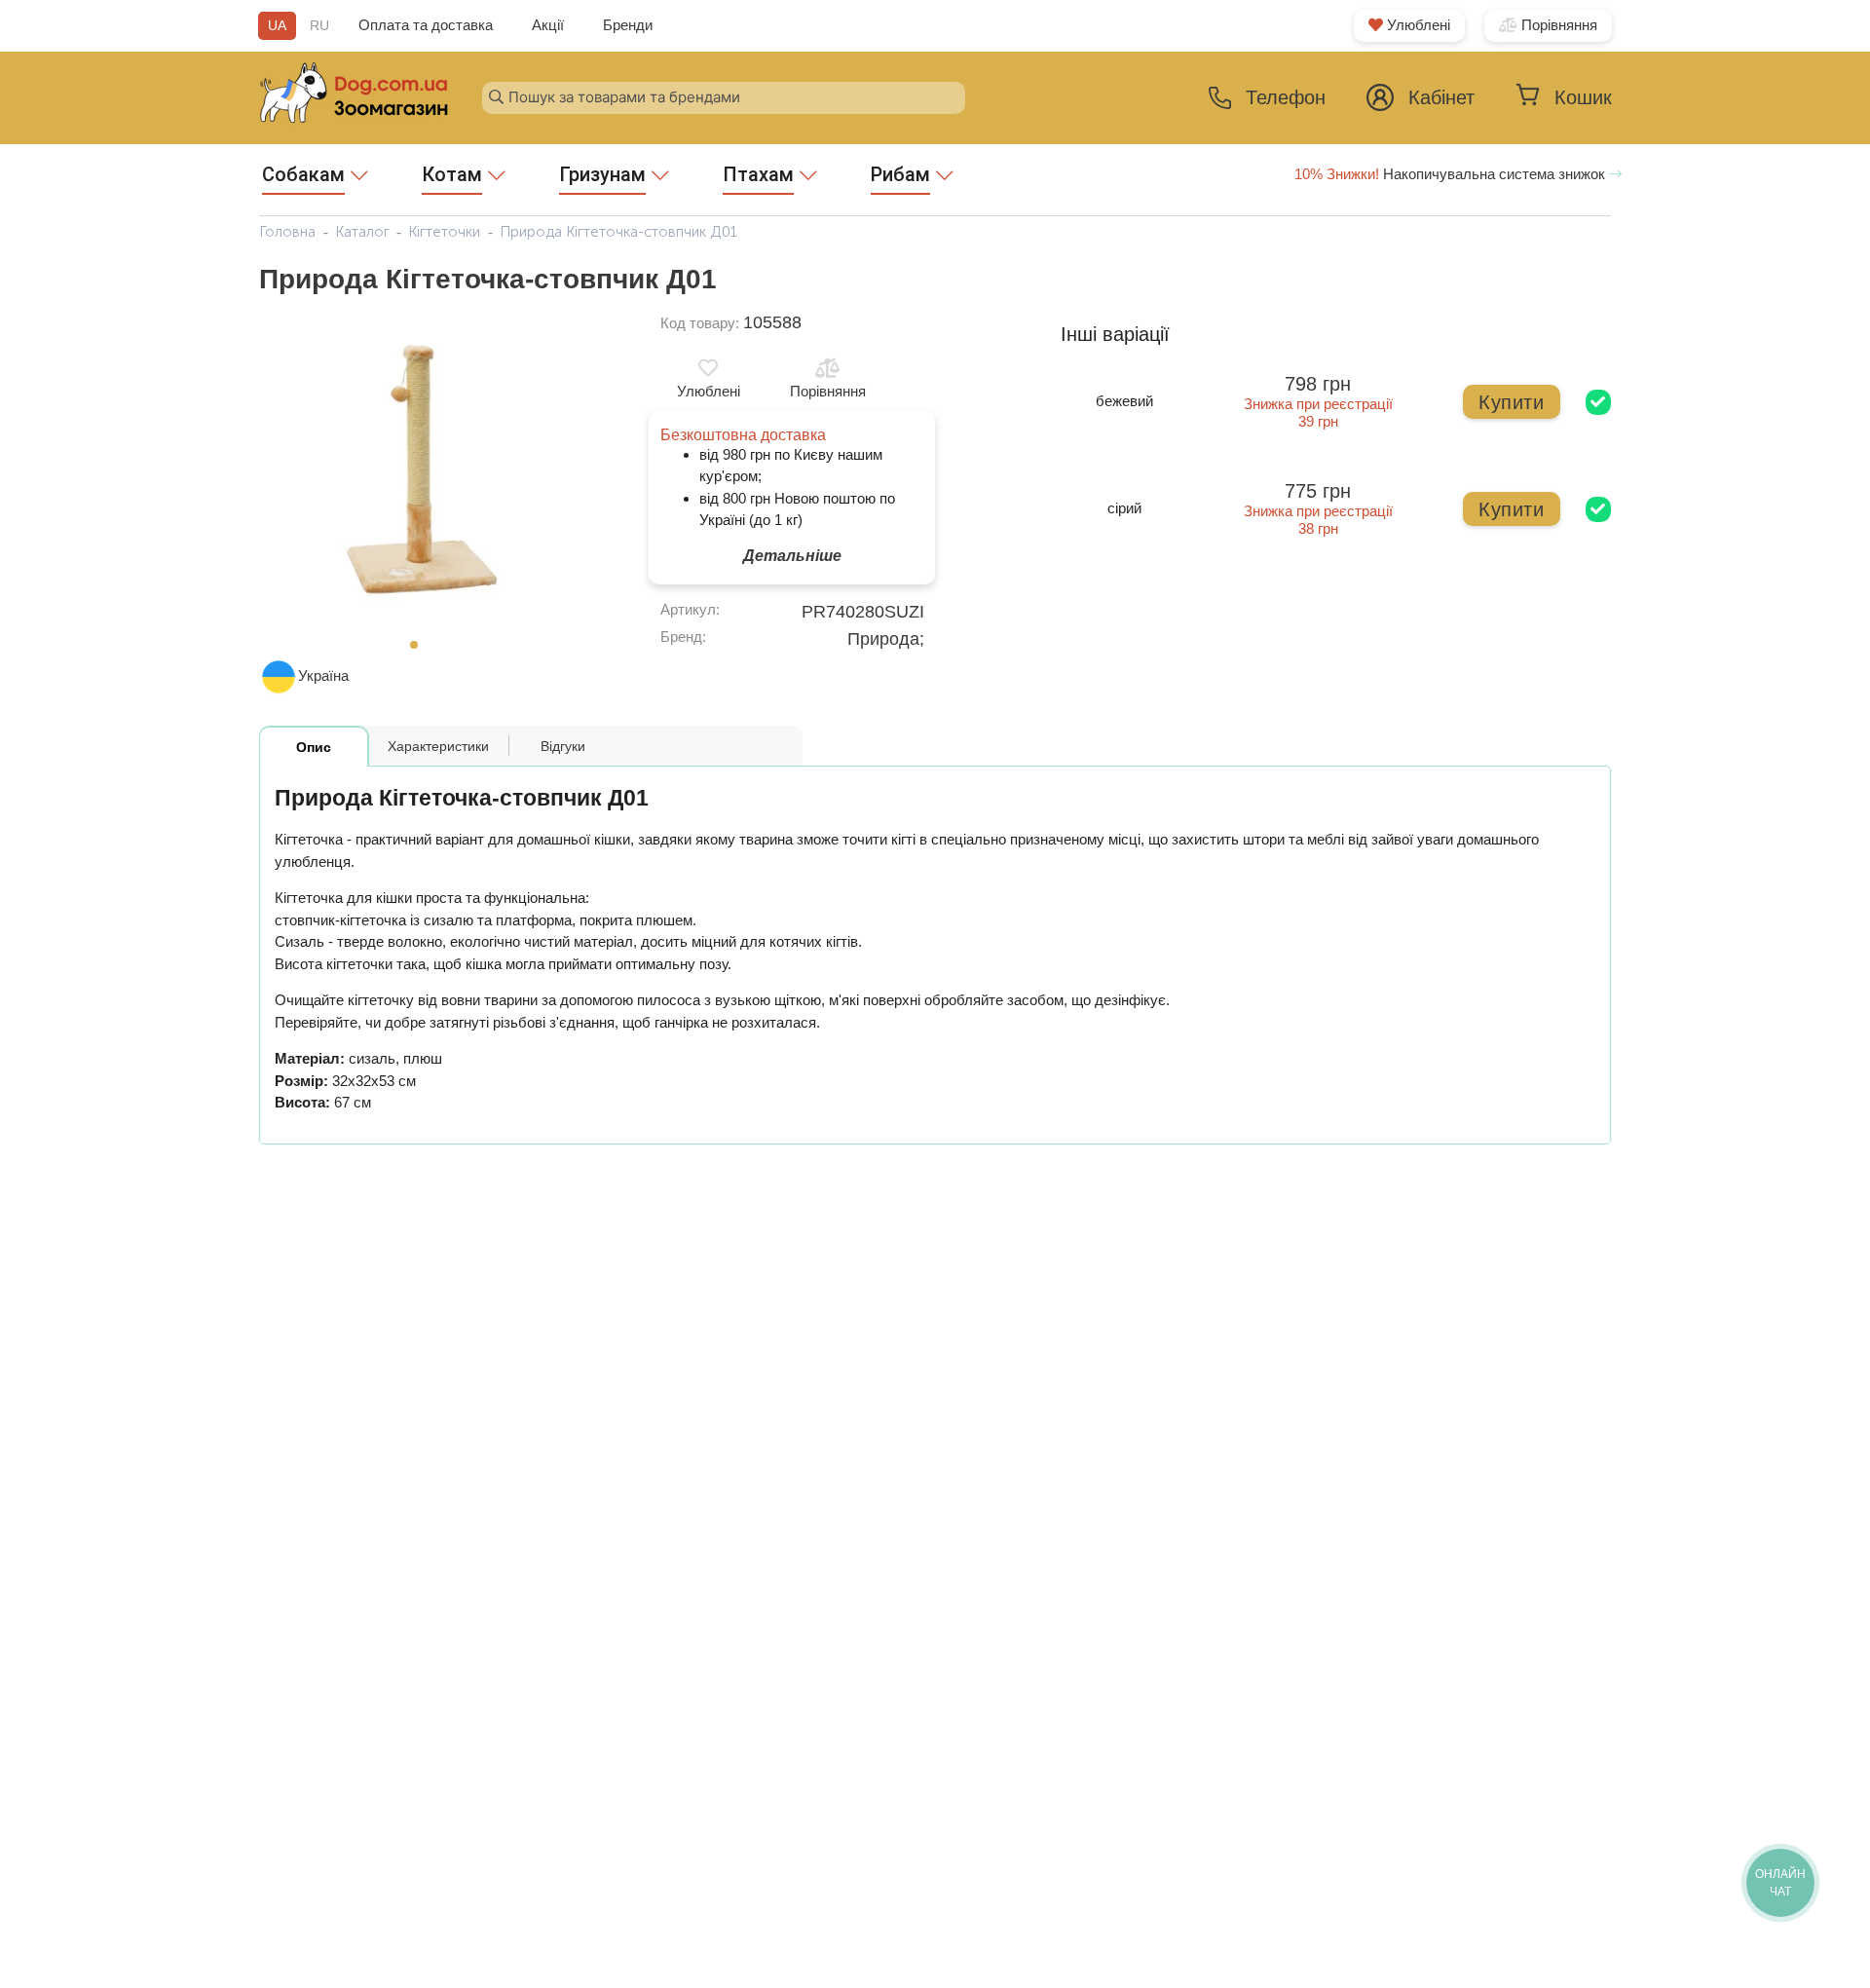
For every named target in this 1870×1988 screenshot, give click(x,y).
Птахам (758, 174)
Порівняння (1557, 25)
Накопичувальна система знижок (1452, 174)
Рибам (900, 174)
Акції (548, 25)
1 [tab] (420, 651)
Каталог (362, 232)
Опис (314, 747)
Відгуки (563, 746)
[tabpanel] (420, 470)
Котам (452, 174)
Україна (323, 675)
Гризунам (602, 174)
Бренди (628, 25)
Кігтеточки (444, 232)
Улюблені (1417, 25)
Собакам (303, 174)
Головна (287, 232)
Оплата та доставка (426, 25)
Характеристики (438, 746)
